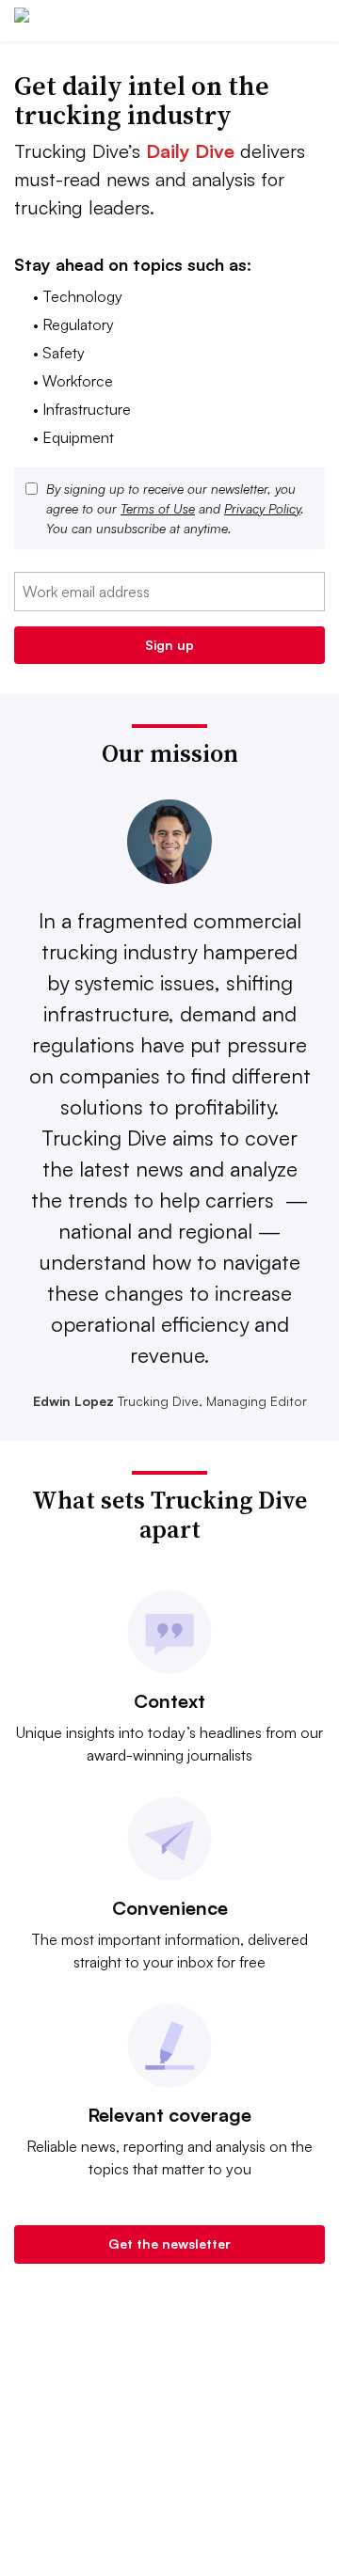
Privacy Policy (262, 508)
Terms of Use (158, 508)
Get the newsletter (169, 2244)
